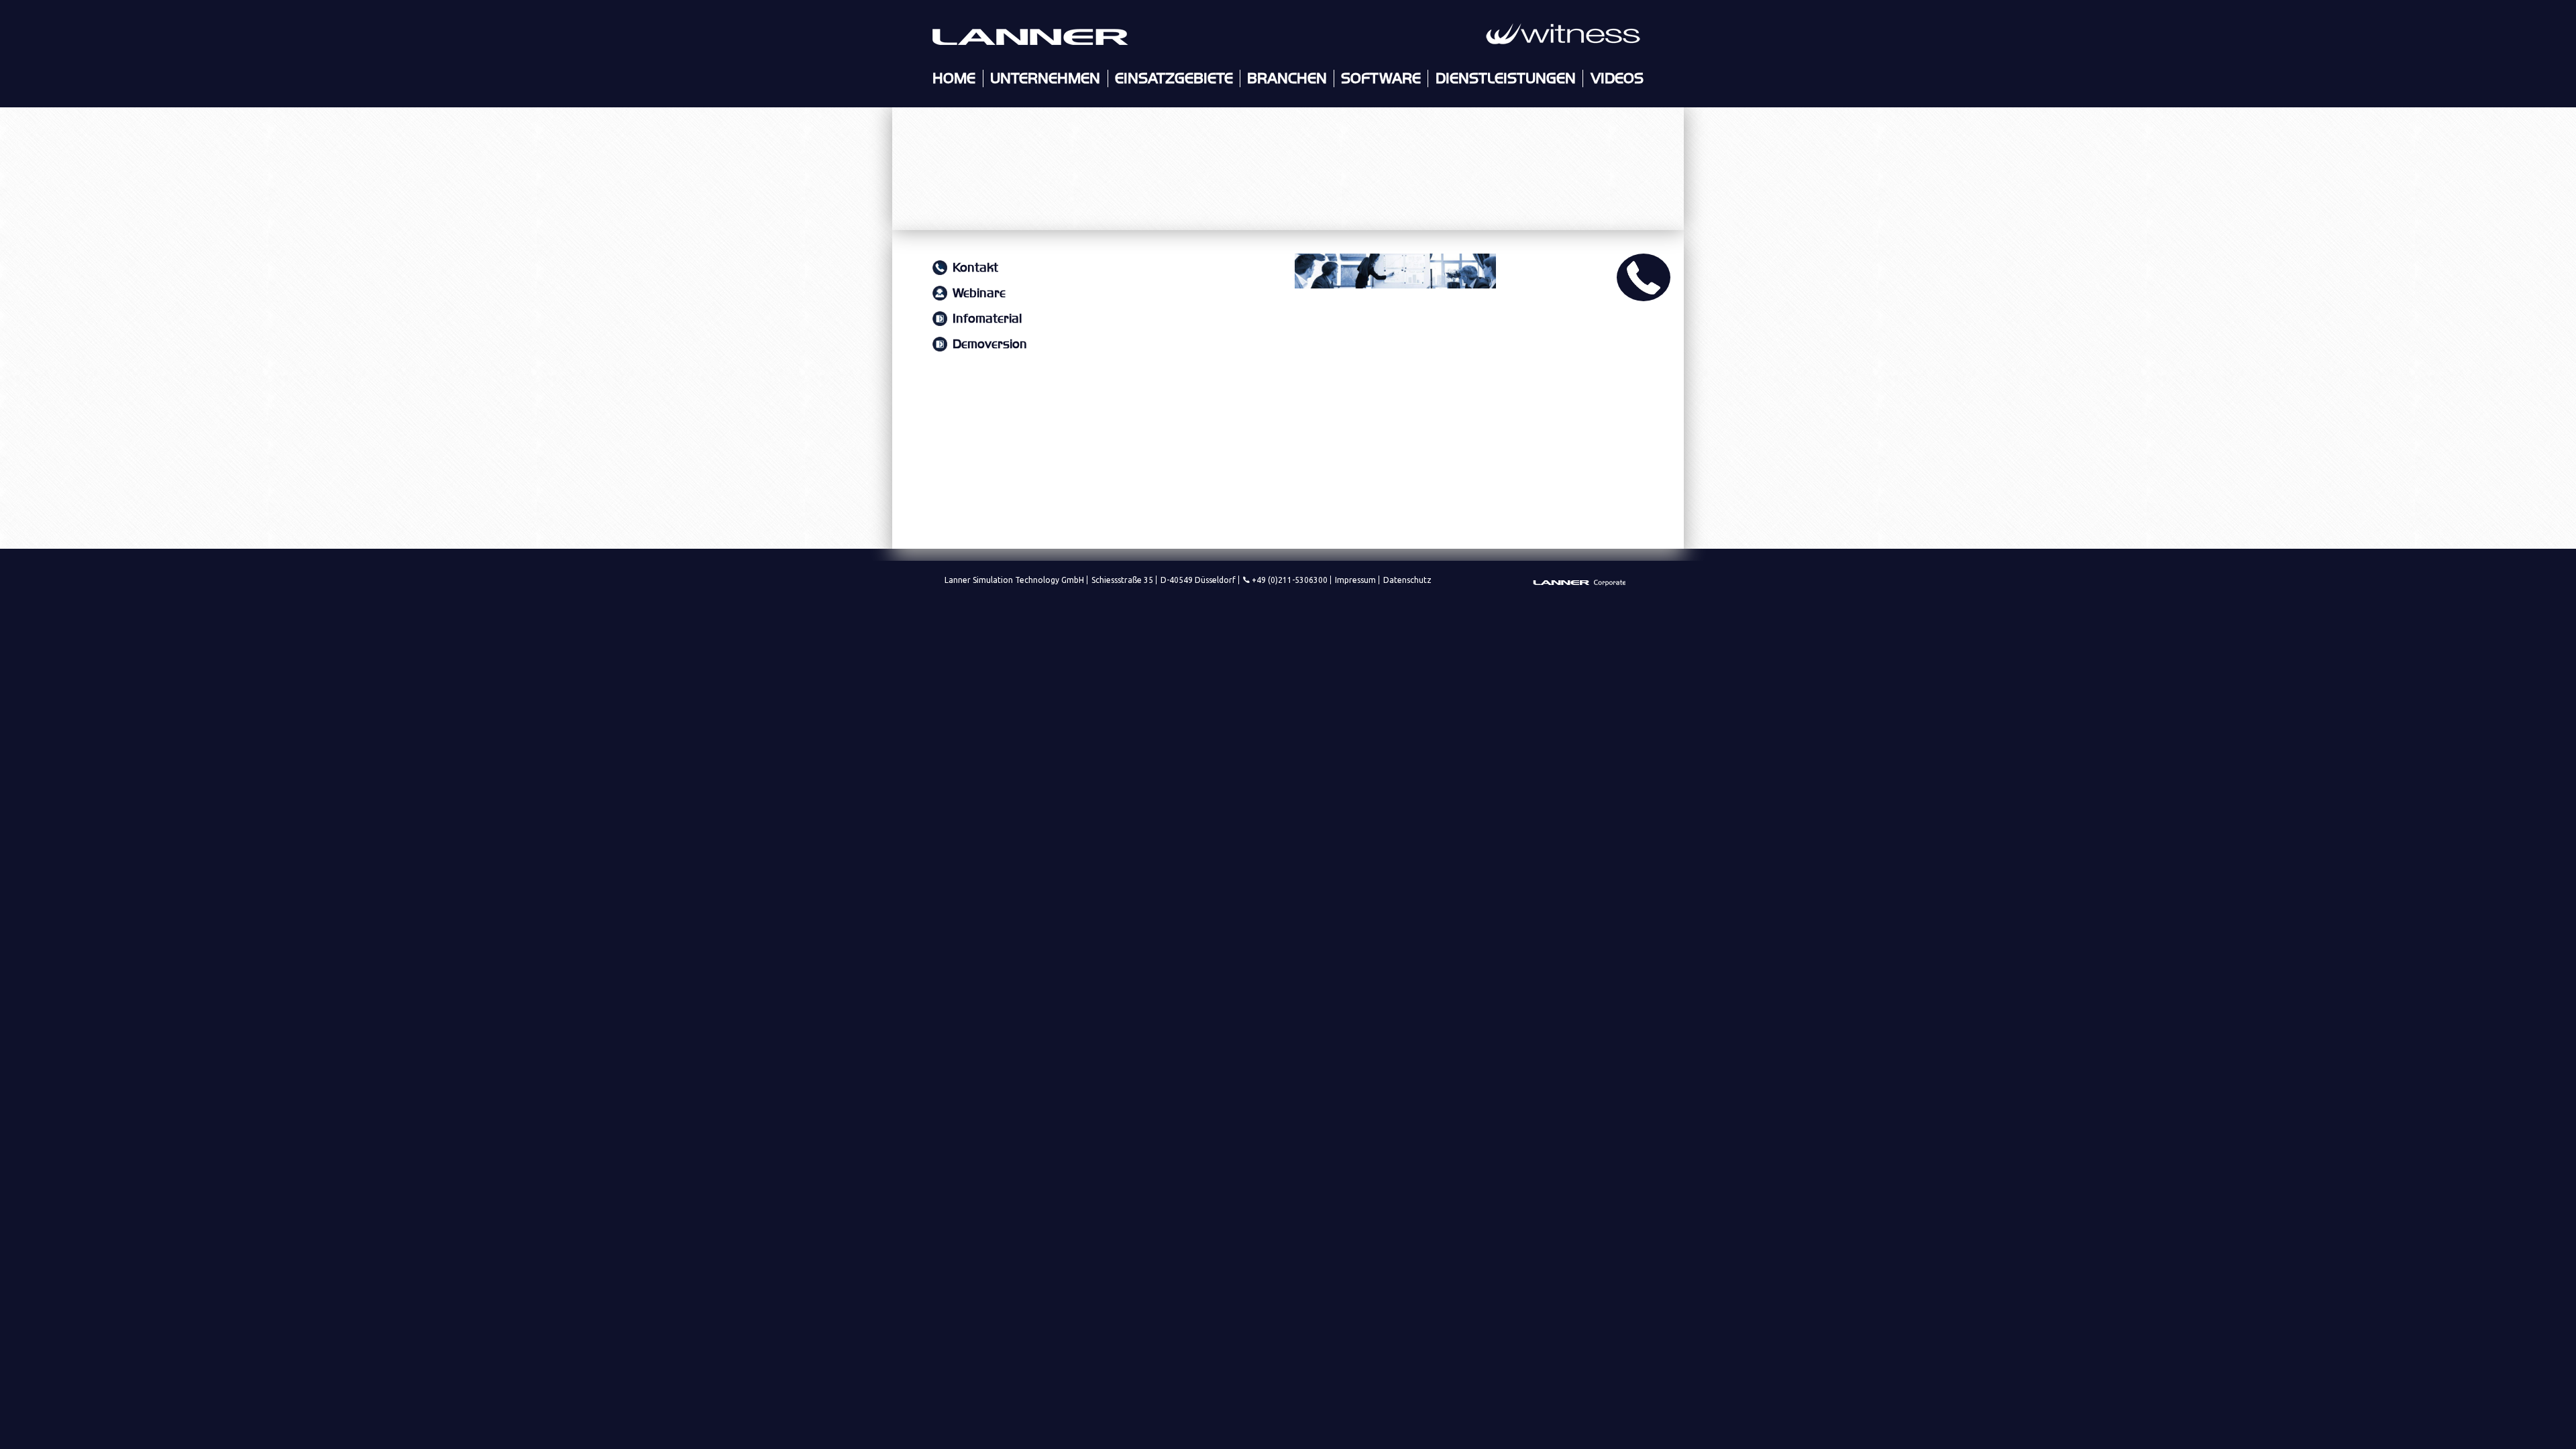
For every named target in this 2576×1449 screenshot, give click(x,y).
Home (954, 78)
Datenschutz (1407, 580)
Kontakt (975, 268)
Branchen (1287, 78)
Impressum (1355, 580)
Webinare (979, 293)
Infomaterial (987, 319)
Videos (1617, 78)
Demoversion (990, 344)
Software (1381, 78)
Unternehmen (1045, 78)
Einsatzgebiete (1174, 78)
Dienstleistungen (1506, 78)
